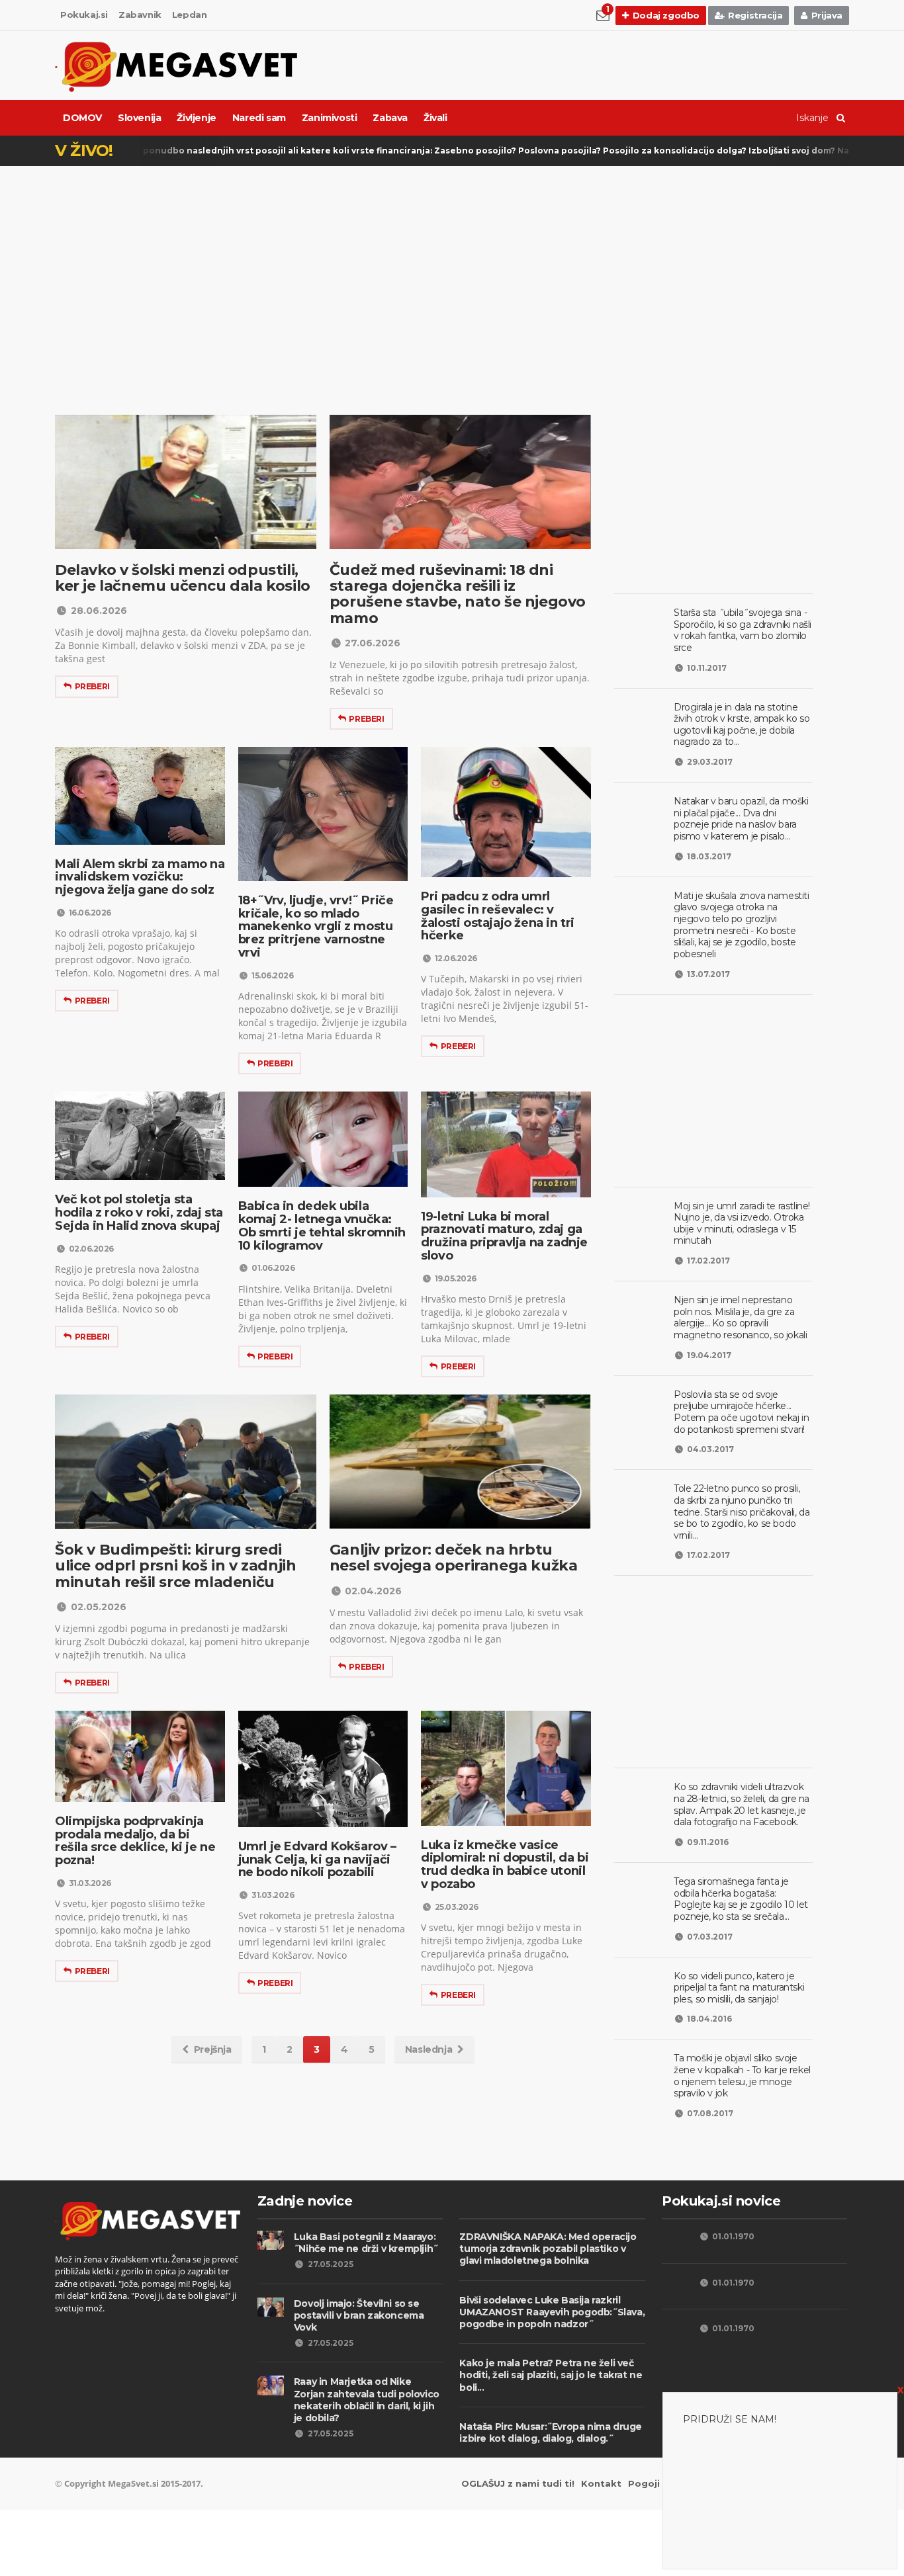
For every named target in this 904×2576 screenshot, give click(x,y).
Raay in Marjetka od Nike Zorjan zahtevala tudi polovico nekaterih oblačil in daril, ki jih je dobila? (367, 2400)
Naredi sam (259, 118)
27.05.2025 (331, 2264)
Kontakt (601, 2483)
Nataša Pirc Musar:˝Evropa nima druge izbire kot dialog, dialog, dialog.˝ (551, 2432)
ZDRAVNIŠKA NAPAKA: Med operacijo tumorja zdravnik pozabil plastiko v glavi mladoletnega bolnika (548, 2249)
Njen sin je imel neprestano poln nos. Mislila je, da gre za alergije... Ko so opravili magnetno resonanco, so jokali (740, 1317)
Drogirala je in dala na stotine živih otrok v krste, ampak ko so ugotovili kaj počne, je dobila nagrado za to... (742, 725)
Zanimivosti (330, 118)
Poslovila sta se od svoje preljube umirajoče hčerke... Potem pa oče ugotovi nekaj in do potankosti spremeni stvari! (741, 1412)
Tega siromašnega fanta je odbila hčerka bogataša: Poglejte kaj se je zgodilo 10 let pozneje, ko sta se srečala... (741, 1899)
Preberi (92, 686)
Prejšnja (213, 2049)
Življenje (196, 118)
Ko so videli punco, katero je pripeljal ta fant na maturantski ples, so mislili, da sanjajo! (739, 1988)
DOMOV (82, 118)
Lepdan (190, 15)
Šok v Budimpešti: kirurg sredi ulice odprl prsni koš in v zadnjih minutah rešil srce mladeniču (175, 1566)
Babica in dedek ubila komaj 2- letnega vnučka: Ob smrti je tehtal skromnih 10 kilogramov (322, 1225)
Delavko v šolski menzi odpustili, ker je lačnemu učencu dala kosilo (183, 578)
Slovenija (139, 118)
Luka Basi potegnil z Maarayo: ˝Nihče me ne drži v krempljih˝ (366, 2243)
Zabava (390, 118)
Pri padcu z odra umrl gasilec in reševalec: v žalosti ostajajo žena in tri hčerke (498, 916)
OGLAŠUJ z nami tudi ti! (518, 2483)
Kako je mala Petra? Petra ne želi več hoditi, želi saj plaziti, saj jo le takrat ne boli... (551, 2375)
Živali (435, 118)
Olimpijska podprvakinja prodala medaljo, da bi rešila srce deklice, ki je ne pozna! (135, 1841)
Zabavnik (140, 15)
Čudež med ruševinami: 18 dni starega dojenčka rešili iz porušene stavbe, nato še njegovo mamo (458, 594)
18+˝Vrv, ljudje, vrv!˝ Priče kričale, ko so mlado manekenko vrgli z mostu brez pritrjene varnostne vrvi (316, 926)
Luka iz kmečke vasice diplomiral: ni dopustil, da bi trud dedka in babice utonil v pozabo (505, 1865)
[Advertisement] (452, 269)
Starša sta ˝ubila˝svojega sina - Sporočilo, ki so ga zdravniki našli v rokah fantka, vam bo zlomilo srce (743, 630)
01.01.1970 (733, 2236)
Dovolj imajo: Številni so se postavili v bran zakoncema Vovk (359, 2315)
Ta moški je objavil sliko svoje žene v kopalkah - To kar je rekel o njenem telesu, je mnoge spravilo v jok (742, 2076)
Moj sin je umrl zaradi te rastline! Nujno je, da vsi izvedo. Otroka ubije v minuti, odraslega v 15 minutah (742, 1224)
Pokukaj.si (84, 15)
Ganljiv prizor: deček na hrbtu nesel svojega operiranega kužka (454, 1558)
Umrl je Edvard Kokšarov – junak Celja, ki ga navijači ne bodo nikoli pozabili (317, 1860)
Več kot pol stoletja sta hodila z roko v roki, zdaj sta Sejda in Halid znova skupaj (139, 1213)
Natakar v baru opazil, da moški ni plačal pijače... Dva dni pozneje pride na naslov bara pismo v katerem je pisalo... (741, 819)
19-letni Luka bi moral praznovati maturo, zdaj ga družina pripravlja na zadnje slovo (504, 1236)
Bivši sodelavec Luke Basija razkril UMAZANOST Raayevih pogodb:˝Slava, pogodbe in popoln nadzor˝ (552, 2312)
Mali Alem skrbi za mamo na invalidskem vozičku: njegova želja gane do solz (140, 877)
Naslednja (429, 2049)
